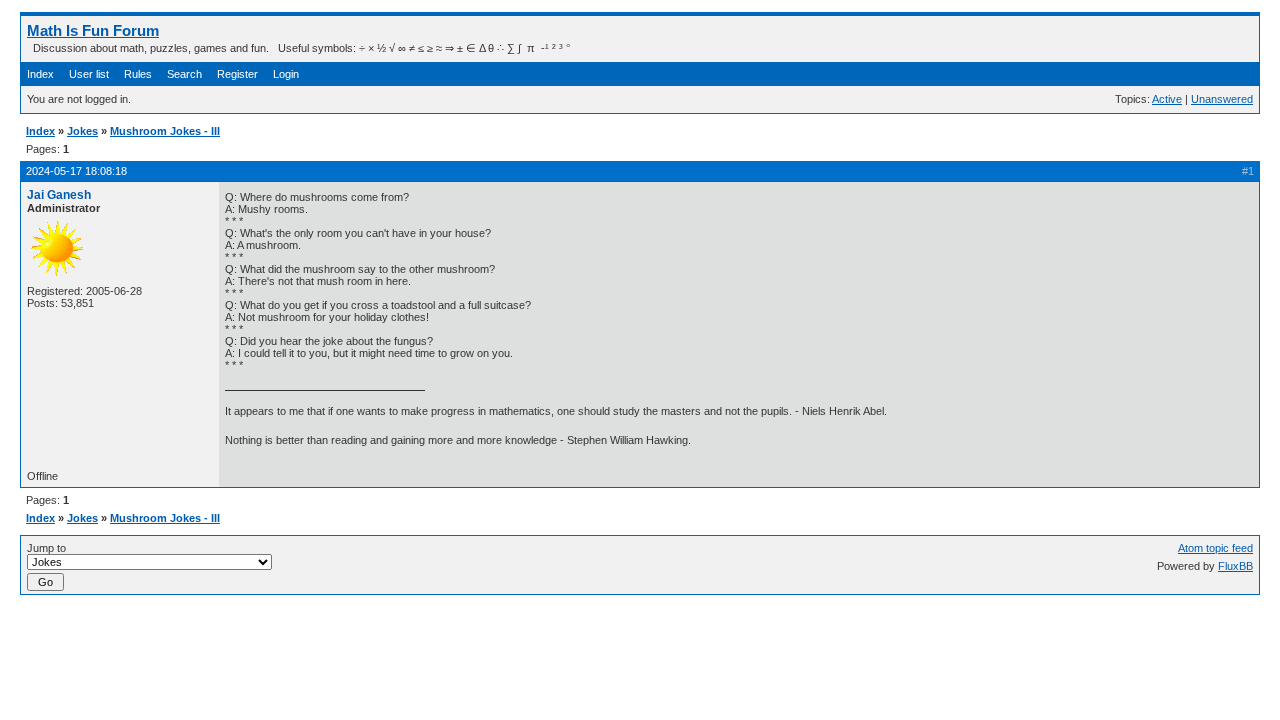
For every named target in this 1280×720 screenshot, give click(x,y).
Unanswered (1222, 99)
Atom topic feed (1215, 548)
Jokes (82, 131)
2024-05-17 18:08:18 (76, 171)
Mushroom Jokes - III (165, 131)
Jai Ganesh (59, 195)
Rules (138, 74)
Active (1167, 99)
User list (89, 74)
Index (40, 74)
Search (184, 74)
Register (237, 74)
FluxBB (1235, 566)
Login (286, 74)
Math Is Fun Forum (93, 30)
